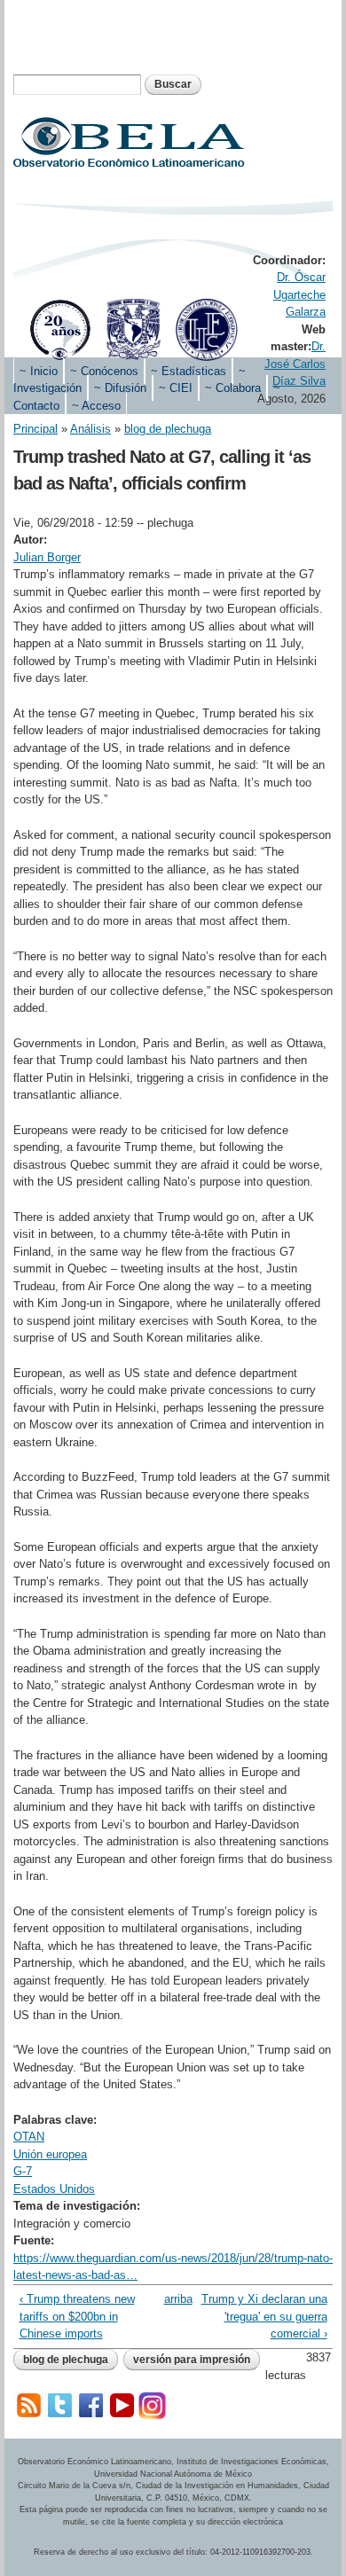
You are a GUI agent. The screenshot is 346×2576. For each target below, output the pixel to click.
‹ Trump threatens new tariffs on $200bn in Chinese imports (77, 2316)
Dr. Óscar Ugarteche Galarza (299, 294)
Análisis (90, 429)
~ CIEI (176, 388)
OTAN (29, 2137)
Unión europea (50, 2154)
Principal (35, 429)
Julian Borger (47, 557)
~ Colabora (233, 388)
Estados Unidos (54, 2189)
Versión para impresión (192, 2360)
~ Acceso (96, 406)
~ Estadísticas (189, 371)
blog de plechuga (168, 429)
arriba (170, 2299)
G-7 (23, 2171)
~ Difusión (120, 388)
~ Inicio (39, 371)
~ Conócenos (104, 371)
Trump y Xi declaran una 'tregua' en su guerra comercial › (264, 2316)
